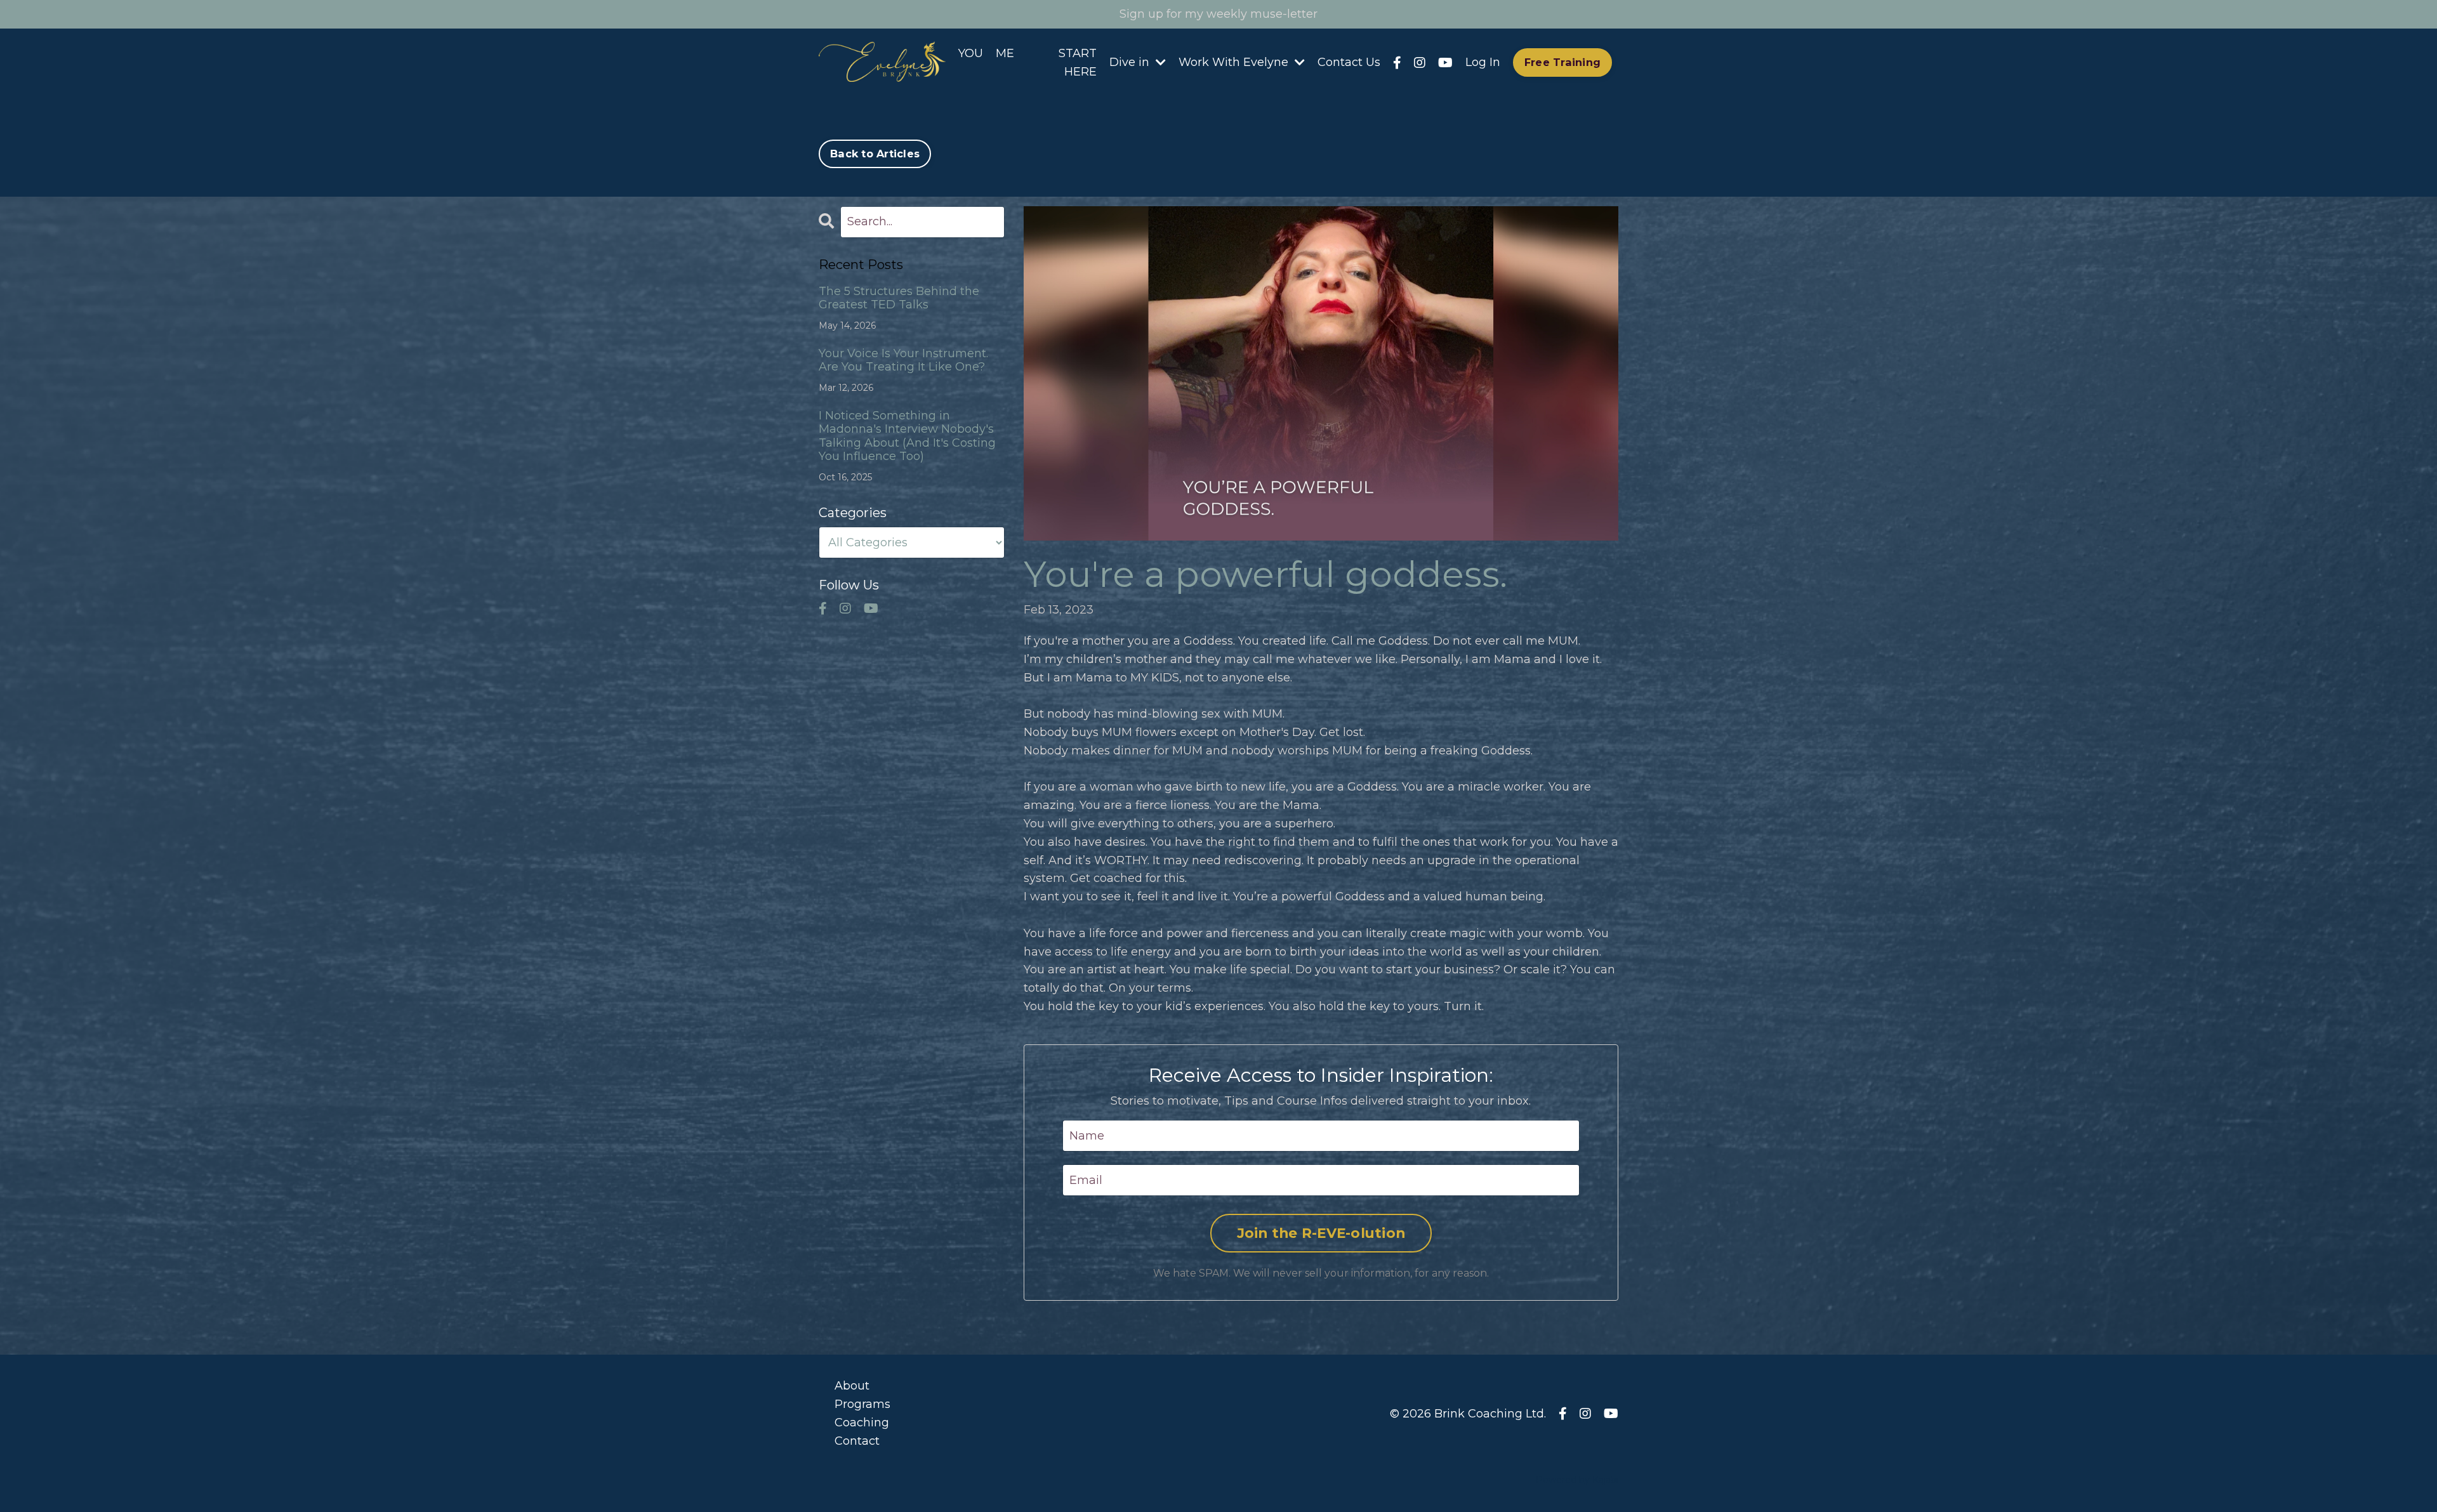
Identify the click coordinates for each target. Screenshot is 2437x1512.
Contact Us (1349, 62)
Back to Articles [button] (875, 154)
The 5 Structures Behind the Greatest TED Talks (899, 299)
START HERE (1078, 62)
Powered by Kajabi (1577, 1480)
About (852, 1386)
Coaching (862, 1423)
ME (1005, 53)
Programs (862, 1404)
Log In (1483, 62)
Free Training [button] (1562, 62)
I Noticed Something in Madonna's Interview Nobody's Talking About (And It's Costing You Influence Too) (907, 437)
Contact (857, 1441)
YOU (971, 53)
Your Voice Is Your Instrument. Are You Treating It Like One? (903, 361)
